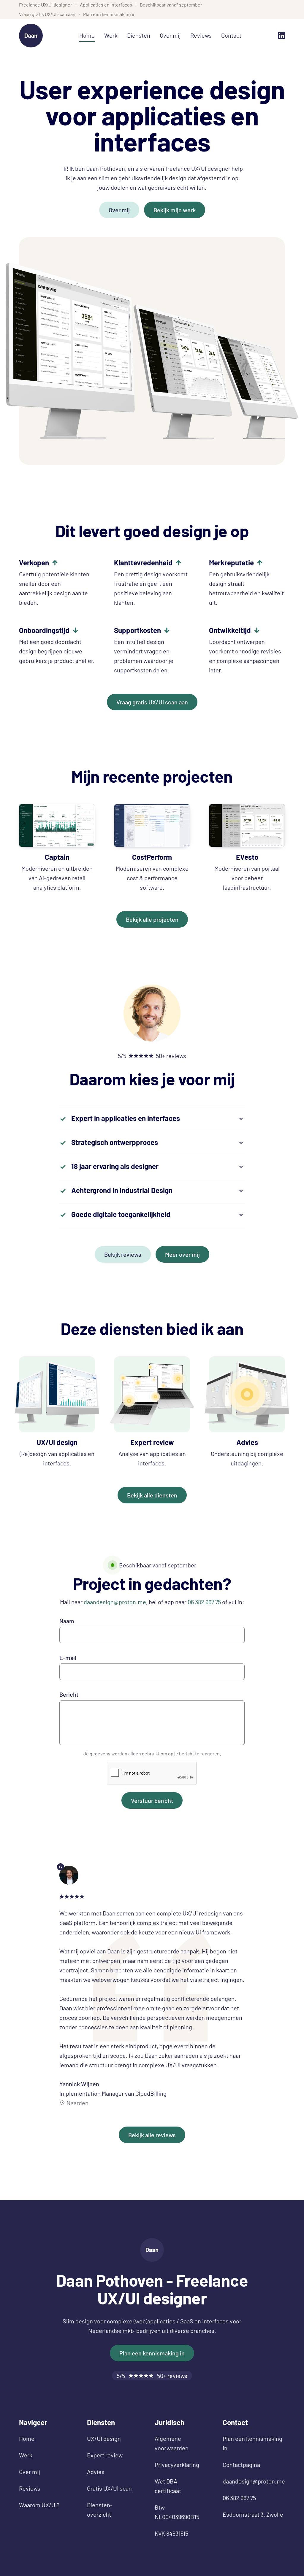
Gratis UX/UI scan (109, 2488)
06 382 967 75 (204, 1602)
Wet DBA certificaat (168, 2486)
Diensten (139, 35)
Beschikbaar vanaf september (171, 5)
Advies (96, 2472)
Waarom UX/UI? (39, 2505)
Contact (231, 35)
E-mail (68, 1658)
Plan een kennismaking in (109, 14)
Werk (111, 35)
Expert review (105, 2455)
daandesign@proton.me (115, 1602)
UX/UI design (104, 2438)
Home (87, 35)
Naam (67, 1621)
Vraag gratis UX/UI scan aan (47, 14)
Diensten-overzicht (100, 2510)
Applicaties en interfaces (106, 5)
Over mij (170, 35)
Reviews (201, 35)
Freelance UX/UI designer (46, 5)
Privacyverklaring (177, 2465)
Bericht (69, 1694)
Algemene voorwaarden (172, 2443)
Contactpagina (241, 2465)
